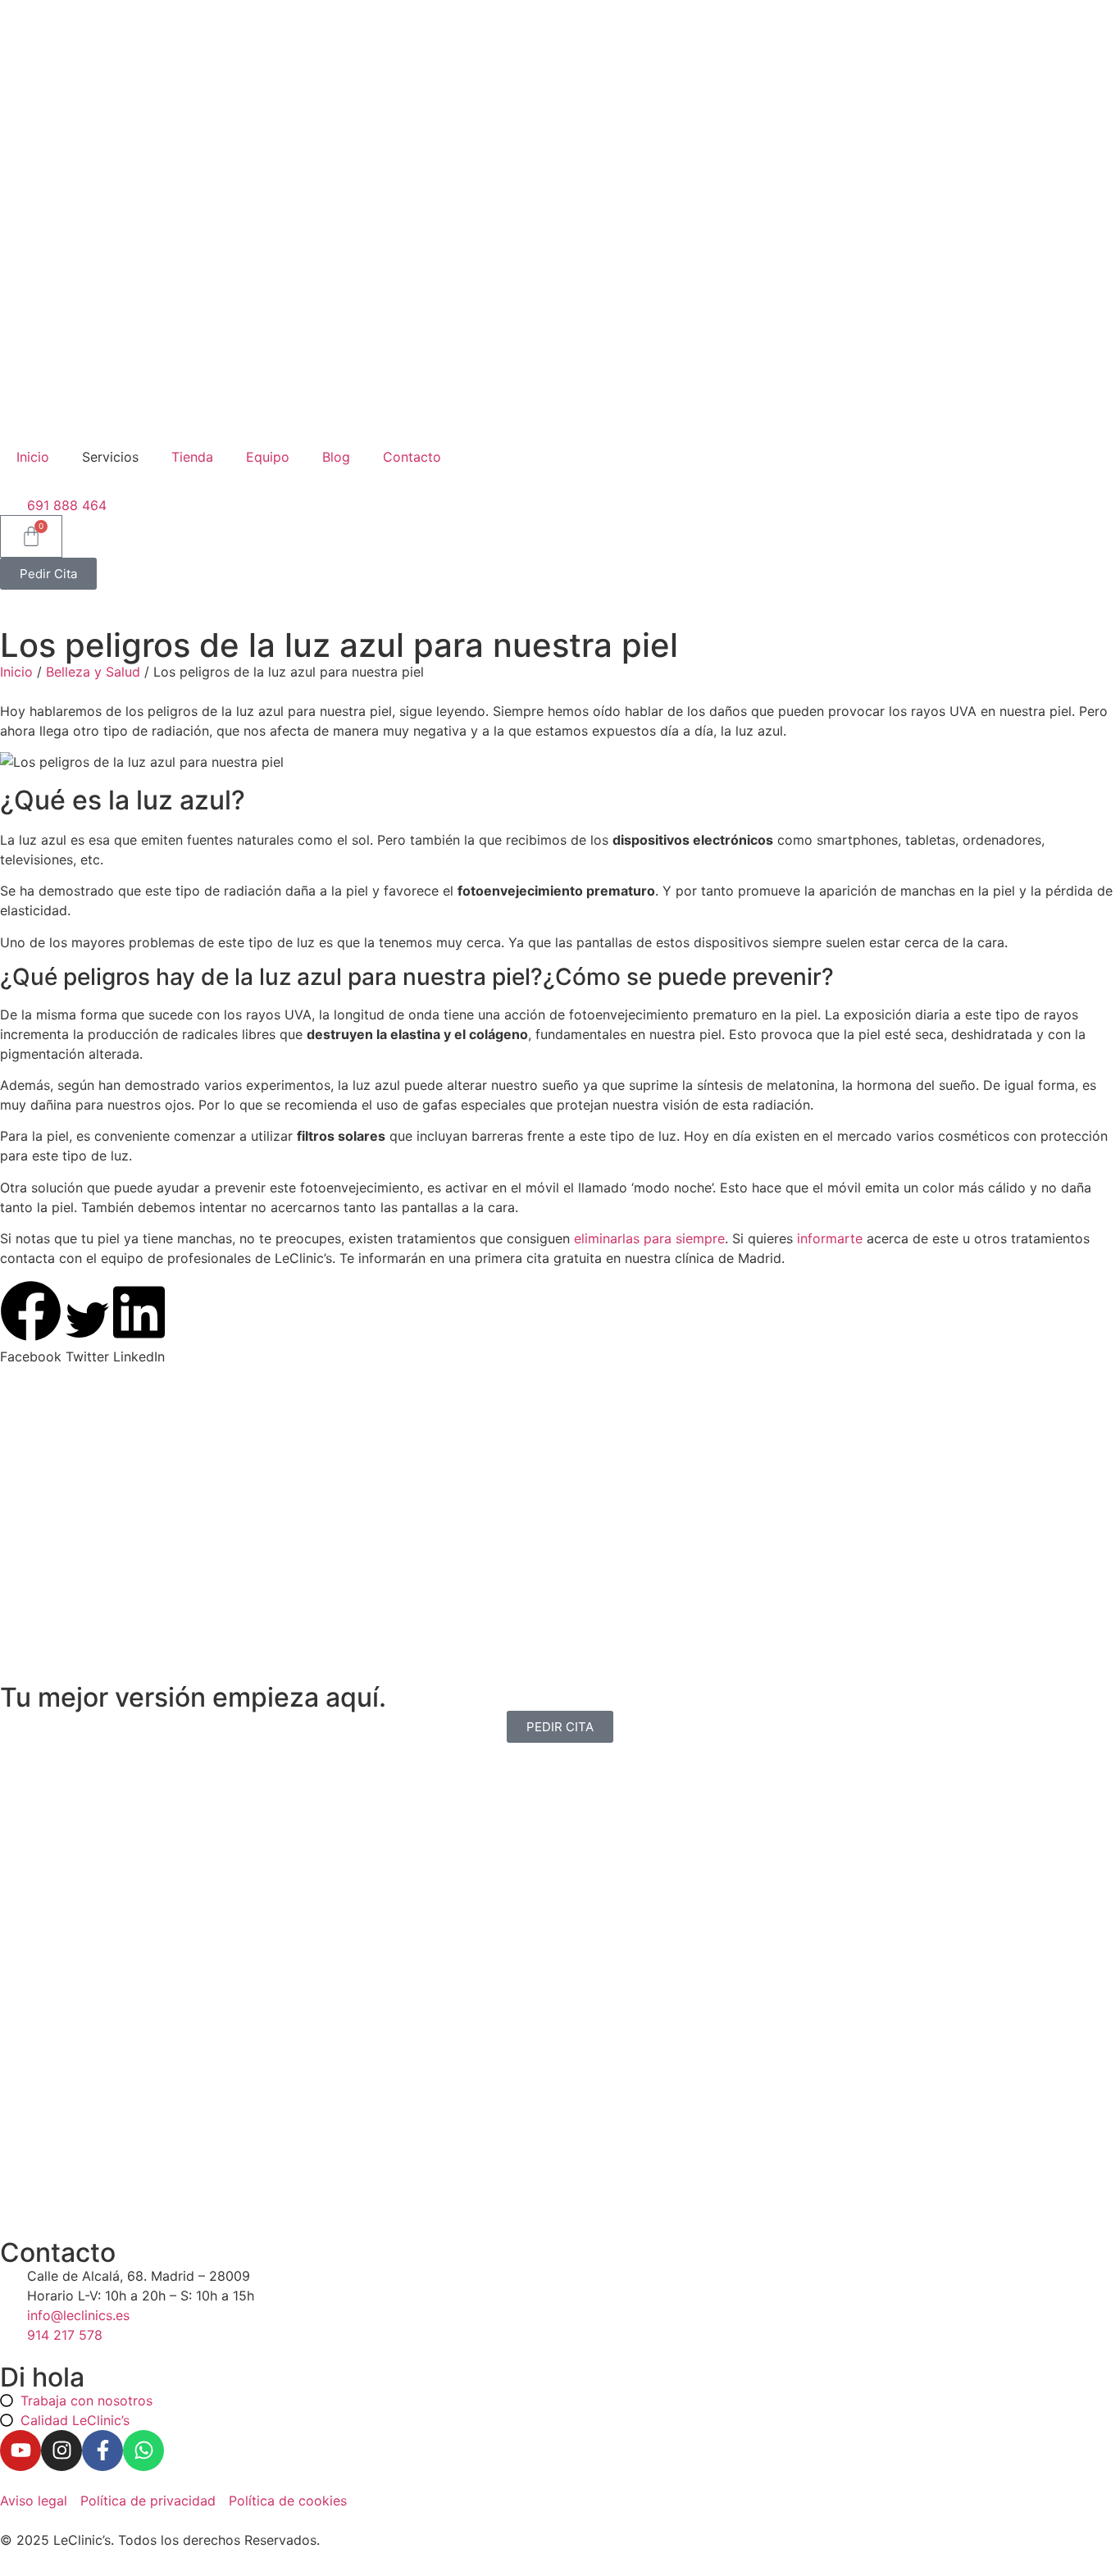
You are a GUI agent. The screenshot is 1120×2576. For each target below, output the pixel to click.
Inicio (33, 457)
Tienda (192, 457)
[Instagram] (61, 2451)
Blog (336, 457)
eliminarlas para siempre (647, 1238)
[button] (31, 1323)
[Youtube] (20, 2451)
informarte (830, 1238)
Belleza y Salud (93, 672)
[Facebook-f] (102, 2451)
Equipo (268, 457)
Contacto (412, 457)
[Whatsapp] (143, 2451)
